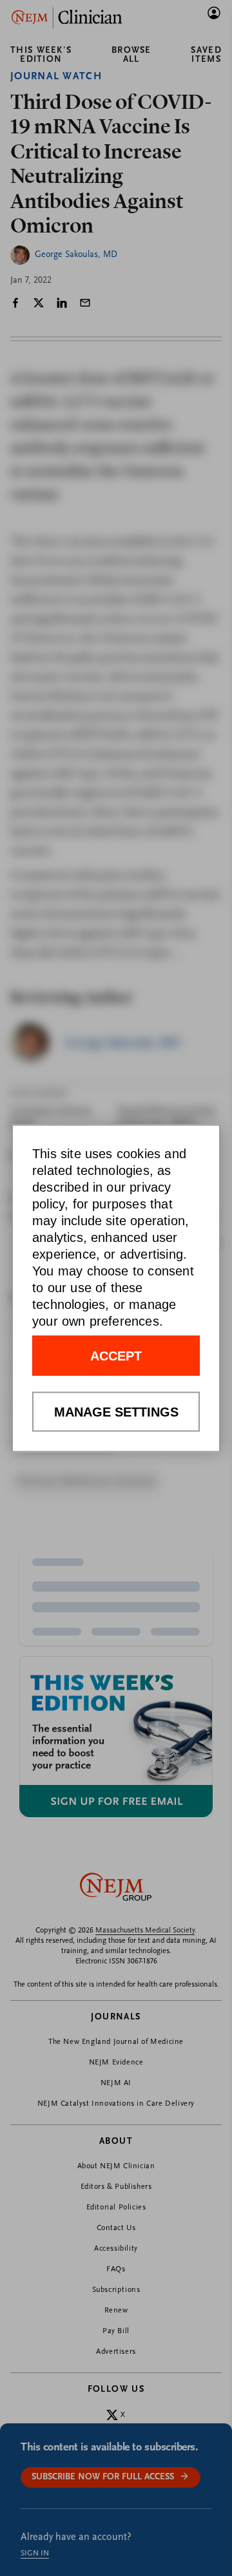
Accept (116, 1355)
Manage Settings (116, 1411)
